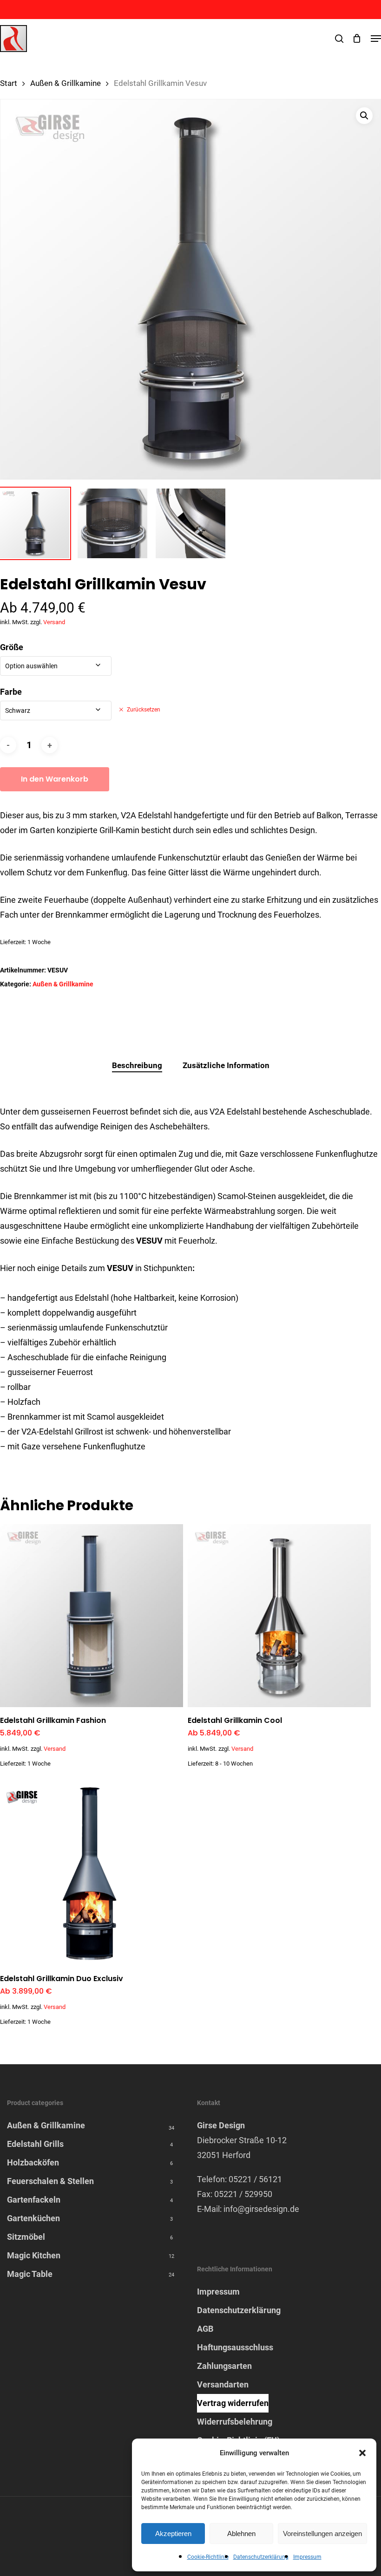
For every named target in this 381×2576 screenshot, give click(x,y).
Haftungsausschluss (235, 2347)
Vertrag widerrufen (233, 2403)
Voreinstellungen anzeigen (322, 2534)
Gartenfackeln (34, 2200)
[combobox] (56, 666)
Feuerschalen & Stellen (50, 2181)
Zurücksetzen (144, 710)
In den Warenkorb (55, 779)
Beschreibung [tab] (137, 1065)
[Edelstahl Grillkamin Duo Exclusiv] (92, 1874)
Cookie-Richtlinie (208, 2557)
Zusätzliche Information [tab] (226, 1065)
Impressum (307, 2557)
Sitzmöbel (26, 2237)
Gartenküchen (33, 2218)
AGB (205, 2329)
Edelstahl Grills (35, 2144)
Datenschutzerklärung (261, 2557)
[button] (362, 2453)
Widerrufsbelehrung (235, 2422)
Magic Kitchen (34, 2255)
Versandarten (223, 2384)
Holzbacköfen (33, 2162)
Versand (54, 622)
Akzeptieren (173, 2534)
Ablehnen (241, 2534)
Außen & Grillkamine (66, 83)
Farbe (11, 692)
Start (9, 83)
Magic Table (30, 2274)
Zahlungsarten (224, 2366)
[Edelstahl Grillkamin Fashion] (92, 1616)
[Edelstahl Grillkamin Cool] (279, 1616)
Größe (12, 647)
